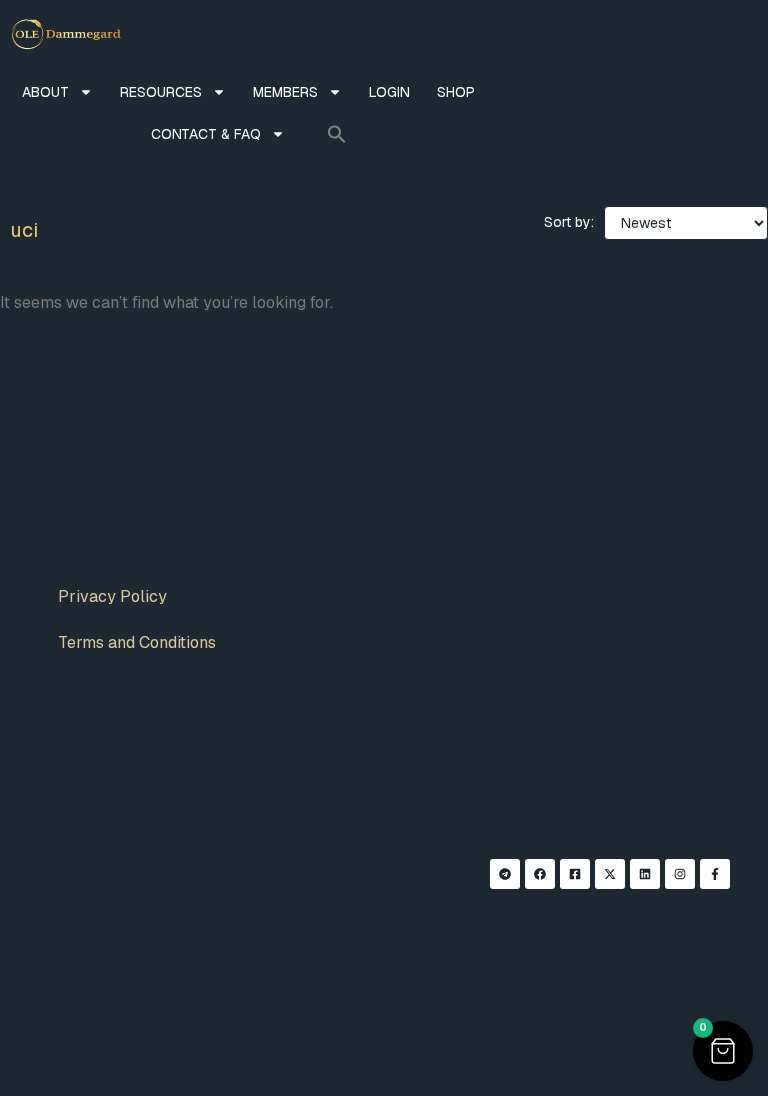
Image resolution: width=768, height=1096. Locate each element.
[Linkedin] (645, 874)
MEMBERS (285, 92)
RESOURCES (161, 92)
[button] (337, 134)
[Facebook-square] (575, 874)
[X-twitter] (610, 874)
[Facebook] (540, 874)
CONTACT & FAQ (206, 134)
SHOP (456, 92)
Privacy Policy (112, 596)
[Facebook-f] (715, 874)
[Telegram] (505, 874)
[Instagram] (680, 874)
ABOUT (45, 92)
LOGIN (389, 92)
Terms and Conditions (137, 642)
